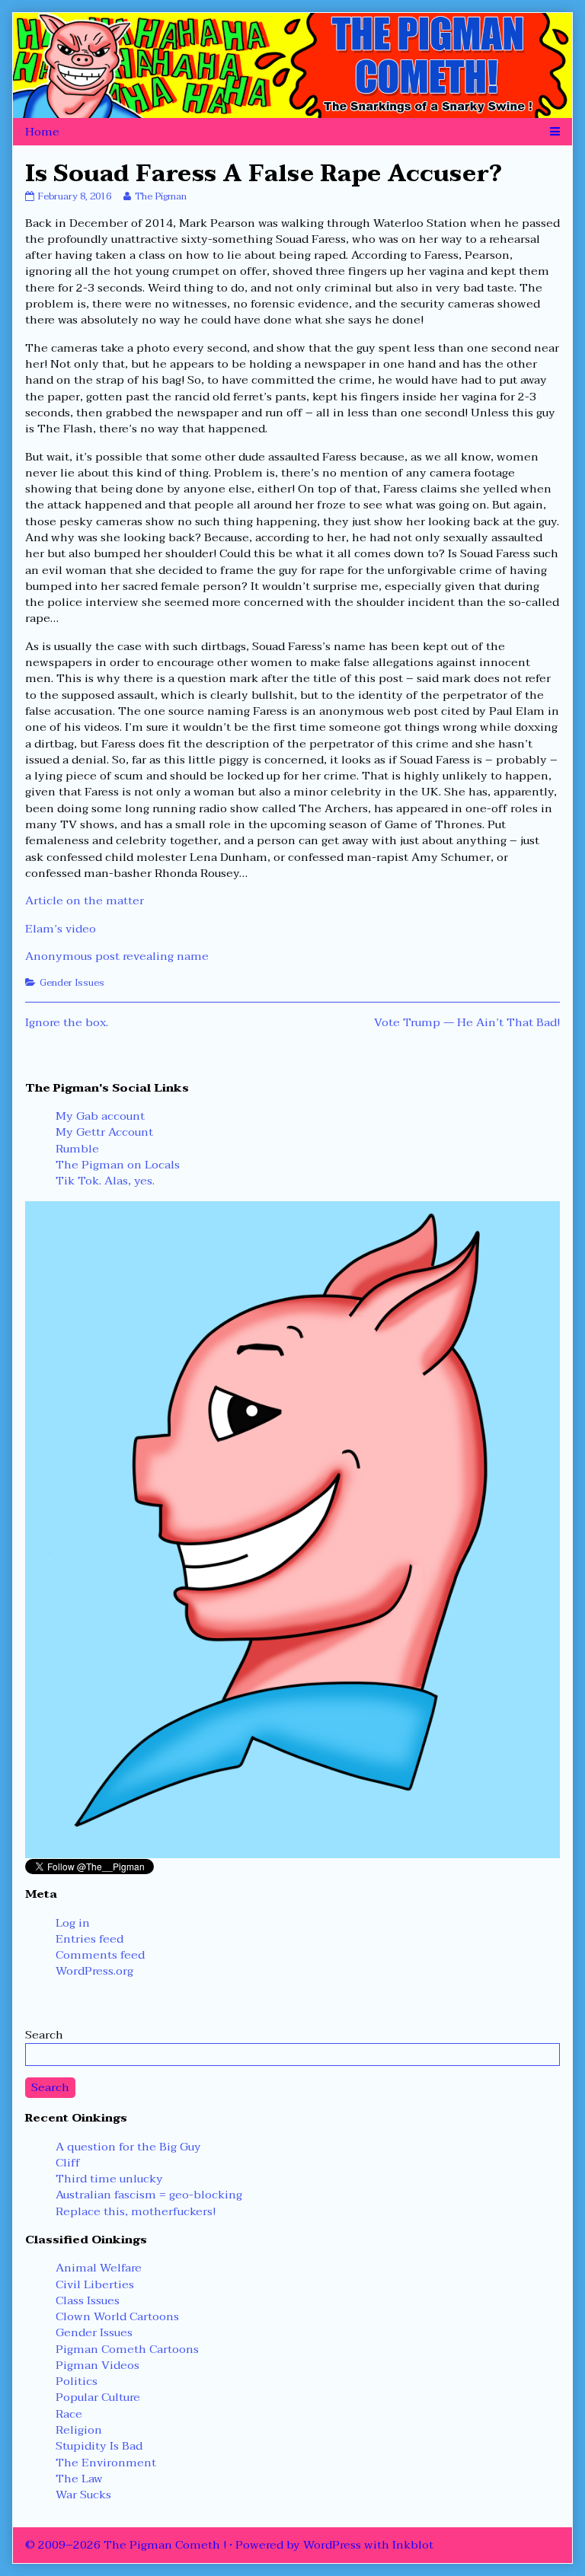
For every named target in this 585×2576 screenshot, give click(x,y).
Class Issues (88, 2300)
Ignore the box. (67, 1022)
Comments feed (100, 1955)
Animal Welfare (99, 2268)
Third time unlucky (109, 2179)
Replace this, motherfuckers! (136, 2211)
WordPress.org (94, 1971)
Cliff (68, 2163)
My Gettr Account (104, 1132)
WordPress (332, 2545)
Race (69, 2414)
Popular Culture (98, 2397)
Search (44, 2035)
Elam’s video (61, 929)
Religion (79, 2430)
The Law (79, 2479)
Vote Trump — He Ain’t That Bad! (467, 1022)
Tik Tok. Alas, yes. (105, 1181)
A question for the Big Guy (128, 2147)
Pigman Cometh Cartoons (127, 2349)
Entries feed (90, 1939)
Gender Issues (72, 983)
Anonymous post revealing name (117, 956)
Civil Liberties (95, 2284)
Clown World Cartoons (117, 2316)
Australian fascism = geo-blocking (149, 2195)
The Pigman (160, 196)
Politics (77, 2381)
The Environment (106, 2463)
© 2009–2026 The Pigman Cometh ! (126, 2545)
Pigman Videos (97, 2365)
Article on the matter (85, 901)
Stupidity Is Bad (99, 2446)
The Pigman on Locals (118, 1165)
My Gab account (100, 1116)
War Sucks (83, 2495)
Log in (73, 1923)
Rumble (77, 1149)
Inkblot (413, 2545)
